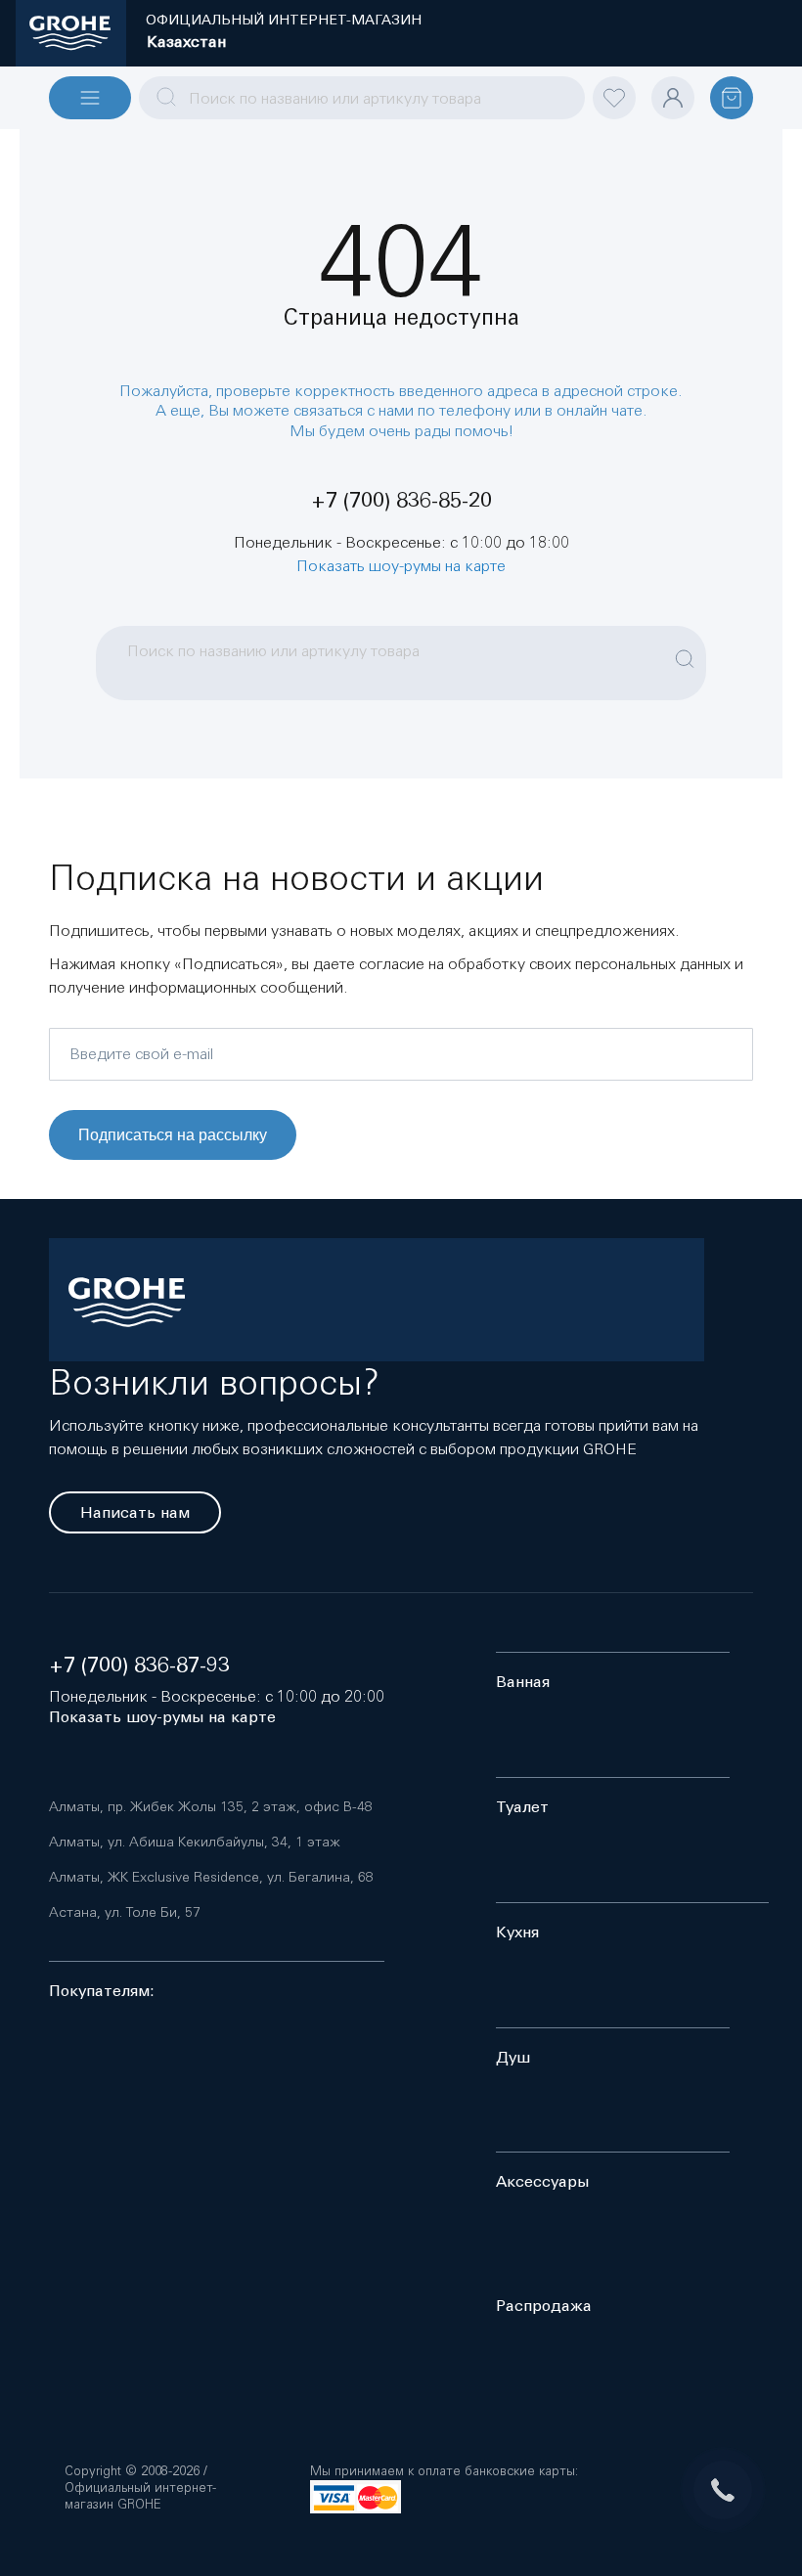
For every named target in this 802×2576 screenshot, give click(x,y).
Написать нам (135, 1512)
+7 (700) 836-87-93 (139, 1665)
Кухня (517, 1932)
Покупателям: (102, 1991)
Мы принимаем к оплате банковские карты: (444, 2471)
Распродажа (544, 2306)
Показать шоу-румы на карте (401, 565)
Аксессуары (542, 2181)
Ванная (523, 1682)
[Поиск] (685, 648)
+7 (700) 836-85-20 (401, 500)
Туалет (522, 1807)
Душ (513, 2057)
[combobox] (362, 98)
